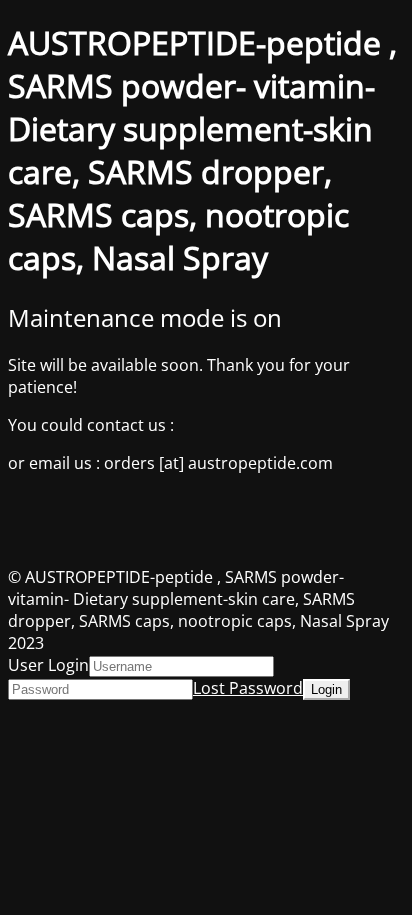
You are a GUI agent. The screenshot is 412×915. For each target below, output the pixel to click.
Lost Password (248, 688)
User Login (48, 665)
